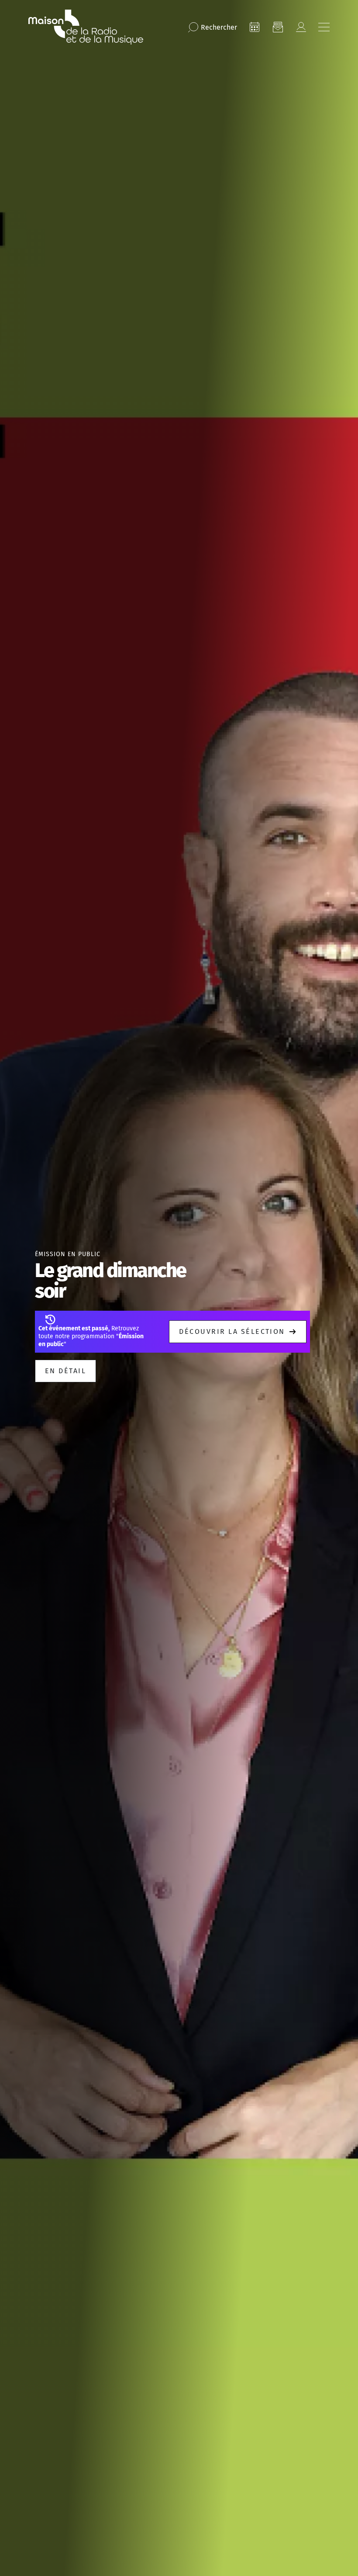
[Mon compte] (301, 27)
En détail (65, 1371)
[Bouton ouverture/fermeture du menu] (324, 27)
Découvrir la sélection (232, 1331)
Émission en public (68, 1254)
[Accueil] (86, 27)
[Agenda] (255, 27)
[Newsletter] (278, 27)
